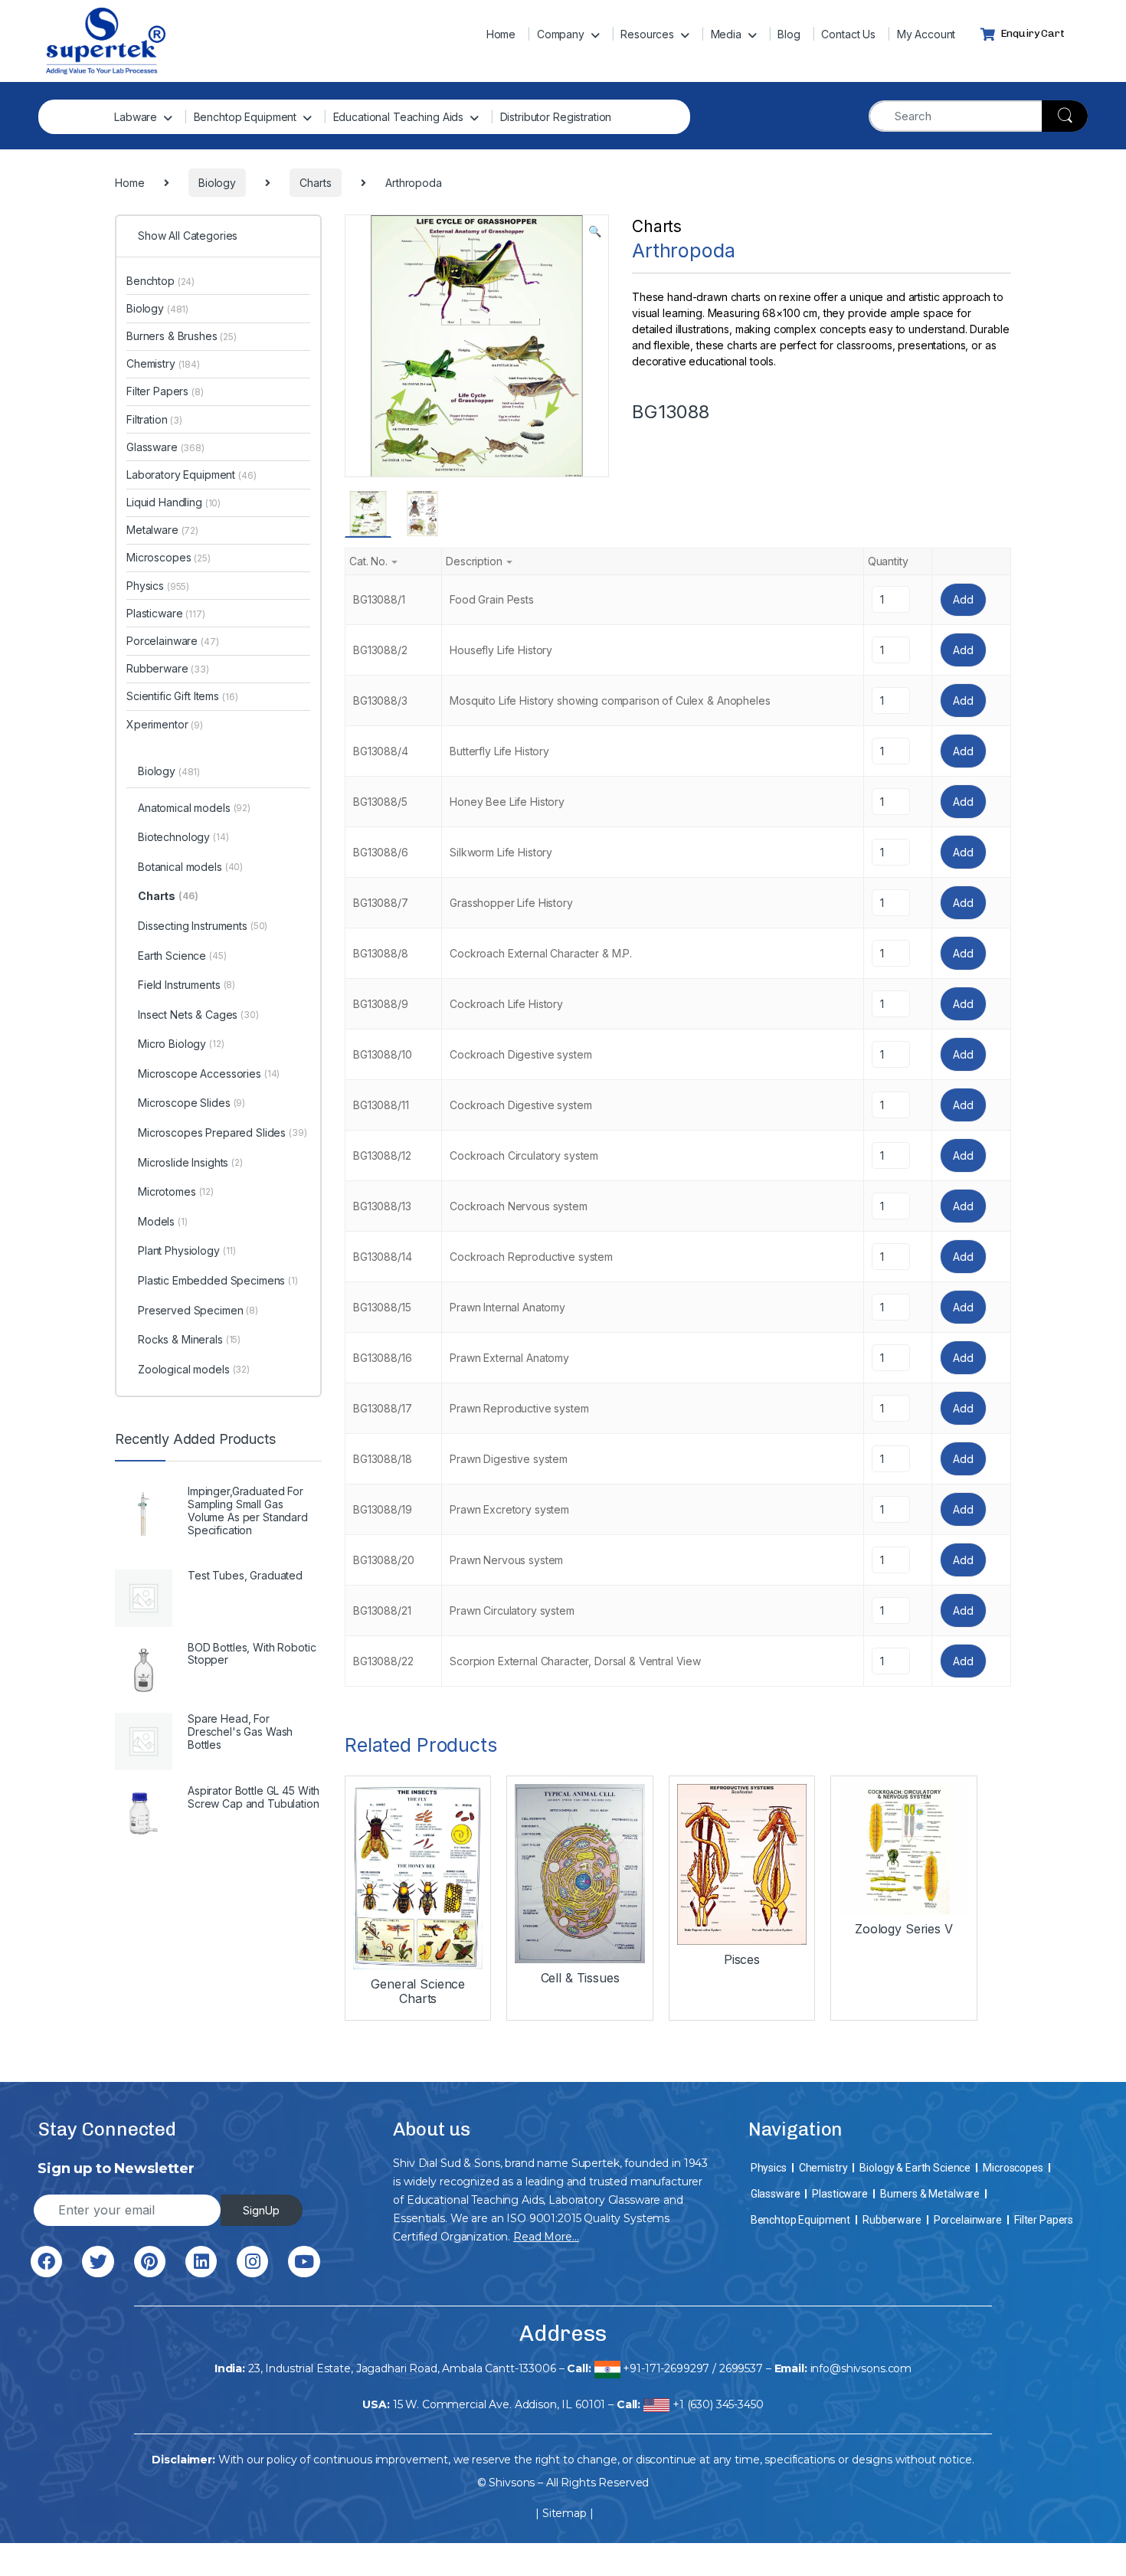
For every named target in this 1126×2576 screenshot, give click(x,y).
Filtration (154, 419)
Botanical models (190, 867)
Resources (647, 34)
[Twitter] (98, 2262)
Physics (158, 586)
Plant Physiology (187, 1250)
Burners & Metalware (930, 2194)
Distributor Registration (556, 117)
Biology (157, 308)
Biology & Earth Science (915, 2168)
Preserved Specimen (198, 1310)
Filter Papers (165, 391)
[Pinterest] (150, 2262)
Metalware (162, 530)
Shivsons (512, 2483)
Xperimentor (165, 724)
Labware (136, 117)
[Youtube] (304, 2262)
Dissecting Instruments (203, 926)
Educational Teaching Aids (399, 117)
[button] (595, 231)
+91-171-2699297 (666, 2368)
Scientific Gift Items (182, 696)
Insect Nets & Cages (198, 1015)
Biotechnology (183, 837)
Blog (789, 34)
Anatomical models (194, 808)
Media (726, 34)
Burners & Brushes (182, 336)
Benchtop (160, 281)
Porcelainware (173, 641)
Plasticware (166, 613)
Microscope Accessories (209, 1074)
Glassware (165, 447)
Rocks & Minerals (189, 1339)
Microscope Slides (191, 1103)
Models (163, 1221)
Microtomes (176, 1191)
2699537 (741, 2368)
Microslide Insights (190, 1162)
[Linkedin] (201, 2262)
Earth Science (182, 956)
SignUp (261, 2210)
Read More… (546, 2237)
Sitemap (565, 2513)
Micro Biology (181, 1044)
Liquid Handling (173, 502)
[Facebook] (46, 2262)
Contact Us (848, 34)
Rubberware (168, 668)
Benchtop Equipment (245, 117)
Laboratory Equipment (191, 475)
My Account (926, 34)
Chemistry (163, 363)
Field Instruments (187, 985)
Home (501, 34)
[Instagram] (252, 2262)
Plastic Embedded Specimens (218, 1280)
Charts (657, 226)
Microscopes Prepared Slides (223, 1133)
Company (561, 34)
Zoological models (194, 1369)
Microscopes (169, 557)
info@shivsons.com (861, 2368)
